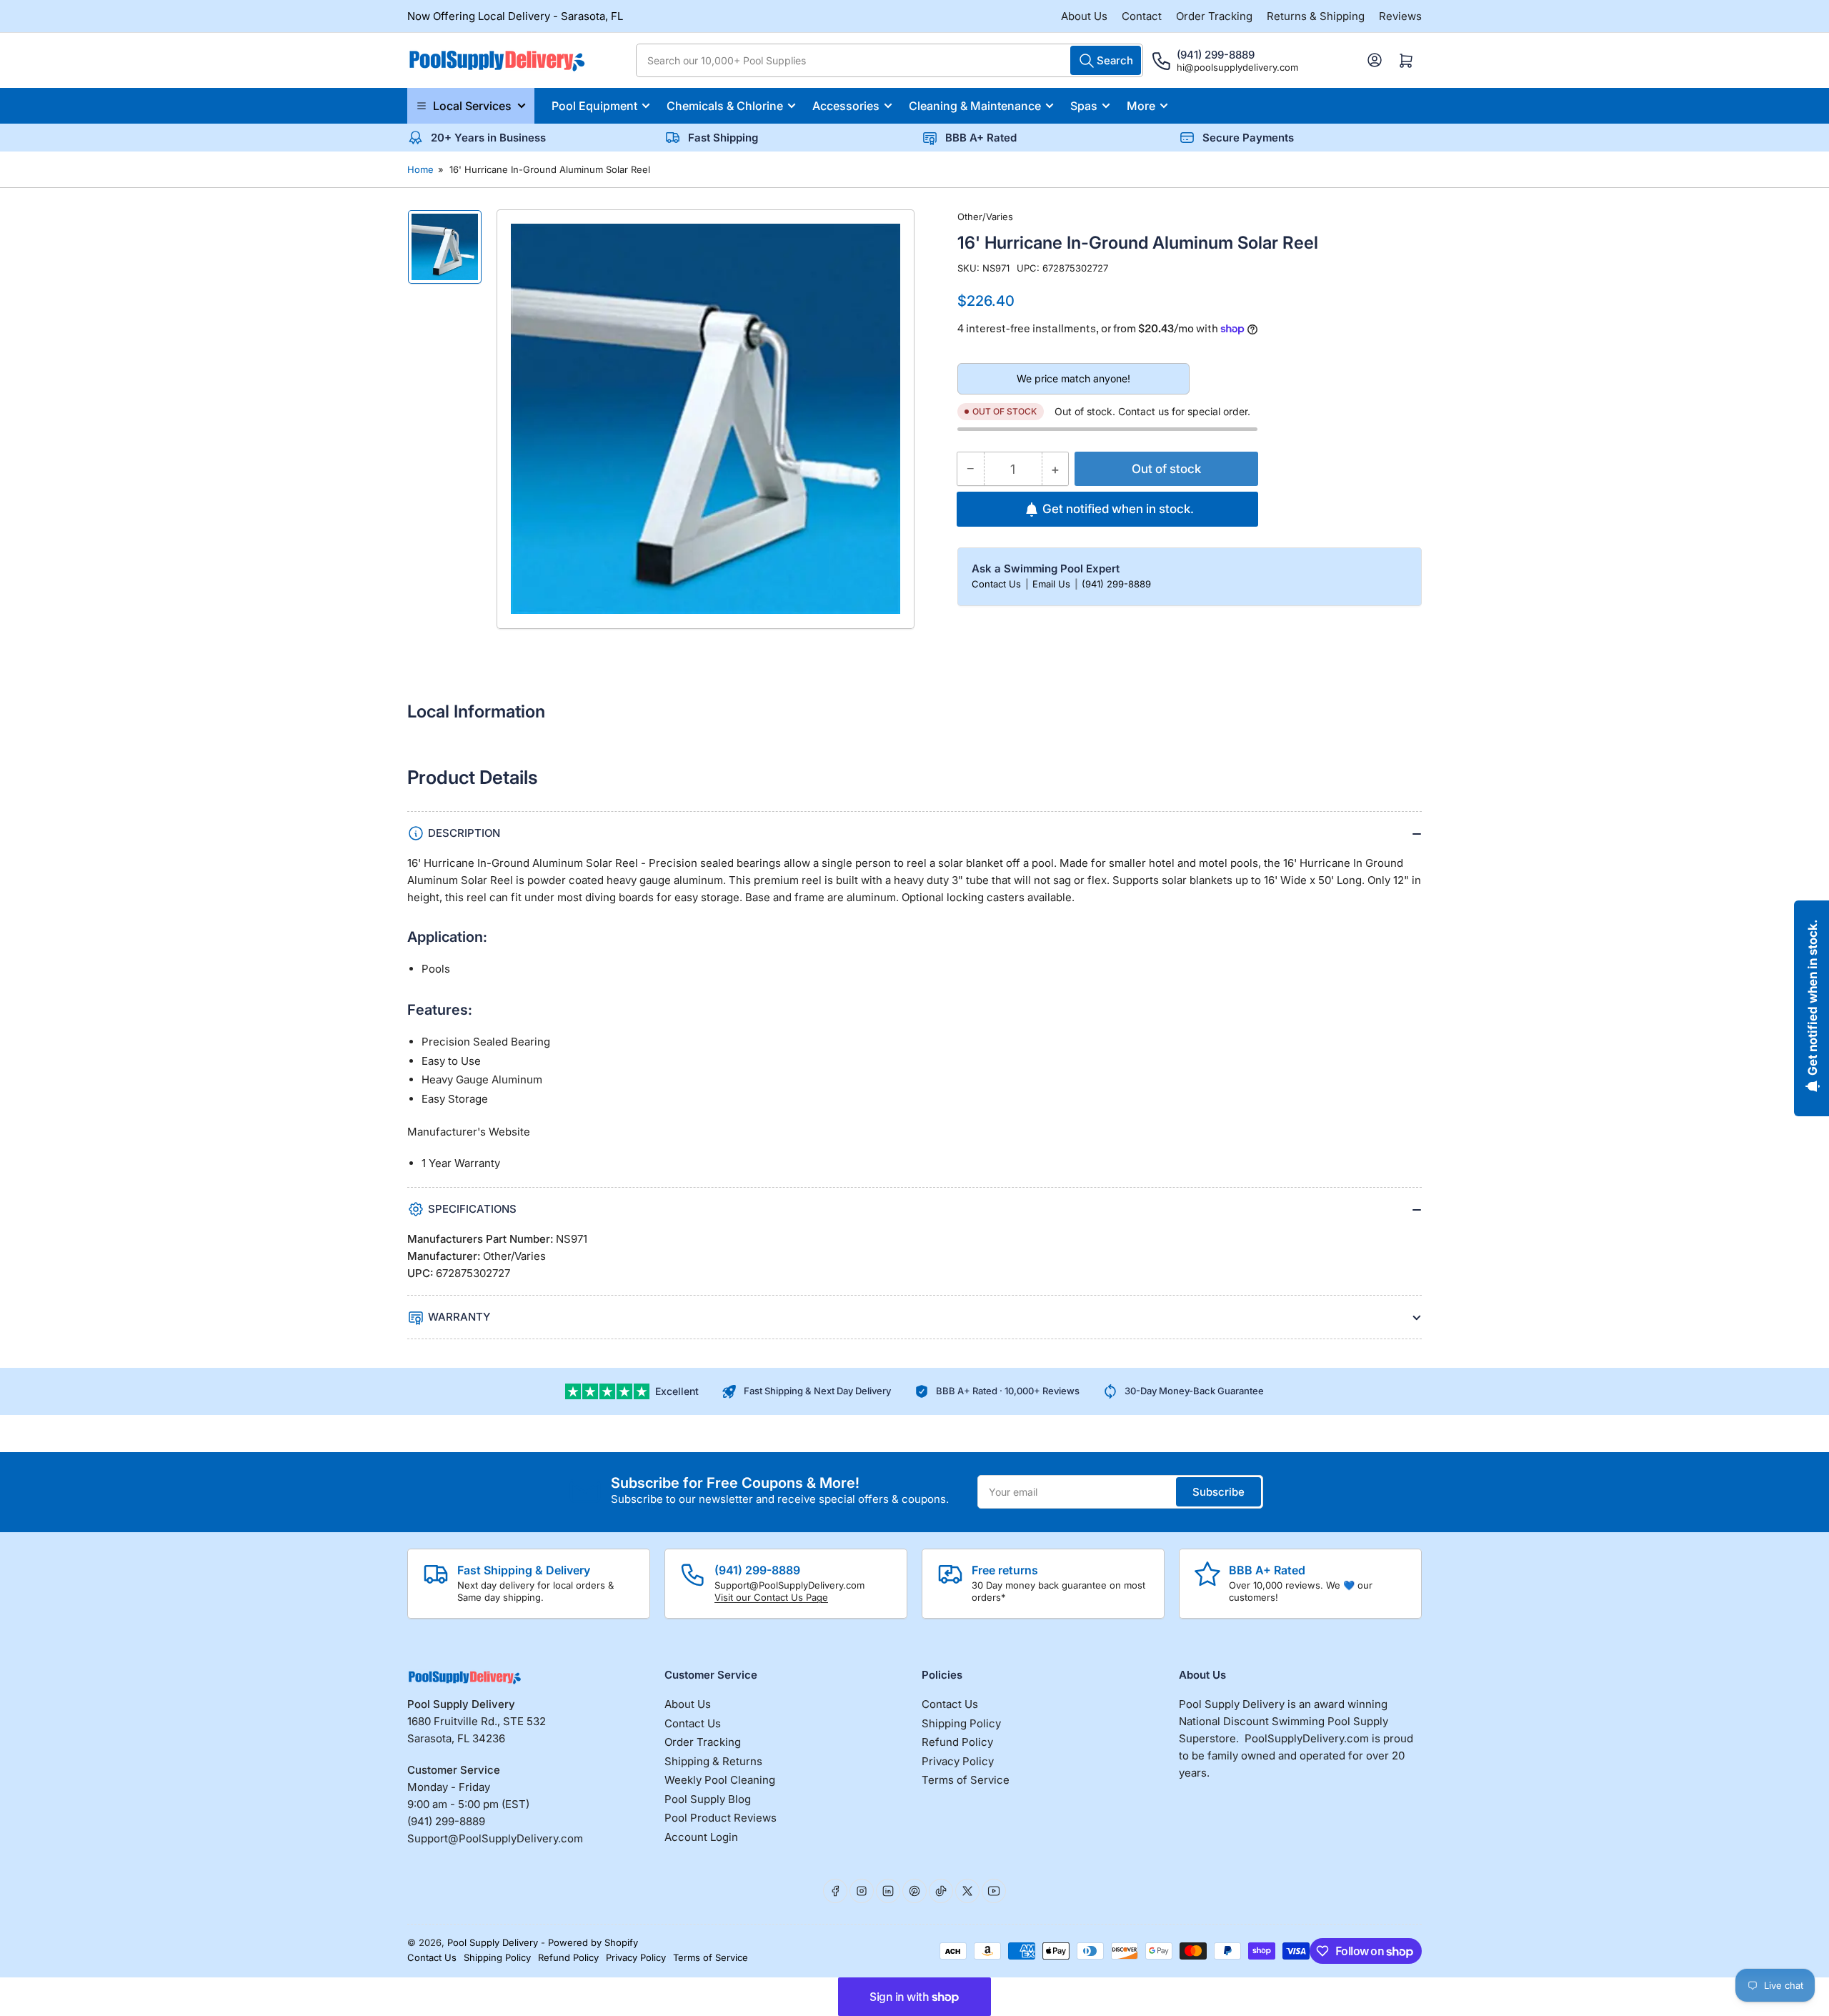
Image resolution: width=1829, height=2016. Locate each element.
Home (420, 169)
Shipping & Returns (713, 1761)
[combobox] (889, 60)
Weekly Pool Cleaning (720, 1780)
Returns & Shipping (1316, 16)
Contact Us (998, 584)
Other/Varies (985, 217)
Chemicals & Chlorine (725, 106)
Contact (1142, 16)
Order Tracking (1214, 16)
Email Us (1053, 584)
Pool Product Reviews (721, 1818)
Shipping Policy (961, 1723)
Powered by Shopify (593, 1942)
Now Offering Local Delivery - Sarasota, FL (515, 16)
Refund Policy (957, 1742)
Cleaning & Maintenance (975, 106)
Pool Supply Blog (708, 1799)
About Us (1084, 16)
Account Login (701, 1837)
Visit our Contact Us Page (771, 1597)
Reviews (1400, 16)
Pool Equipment (594, 106)
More (1141, 106)
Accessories (846, 106)
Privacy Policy (958, 1761)
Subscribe (1218, 1492)
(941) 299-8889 (1116, 584)
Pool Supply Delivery (493, 1942)
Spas (1084, 106)
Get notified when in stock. (1118, 509)
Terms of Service (966, 1780)
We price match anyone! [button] (1073, 378)
